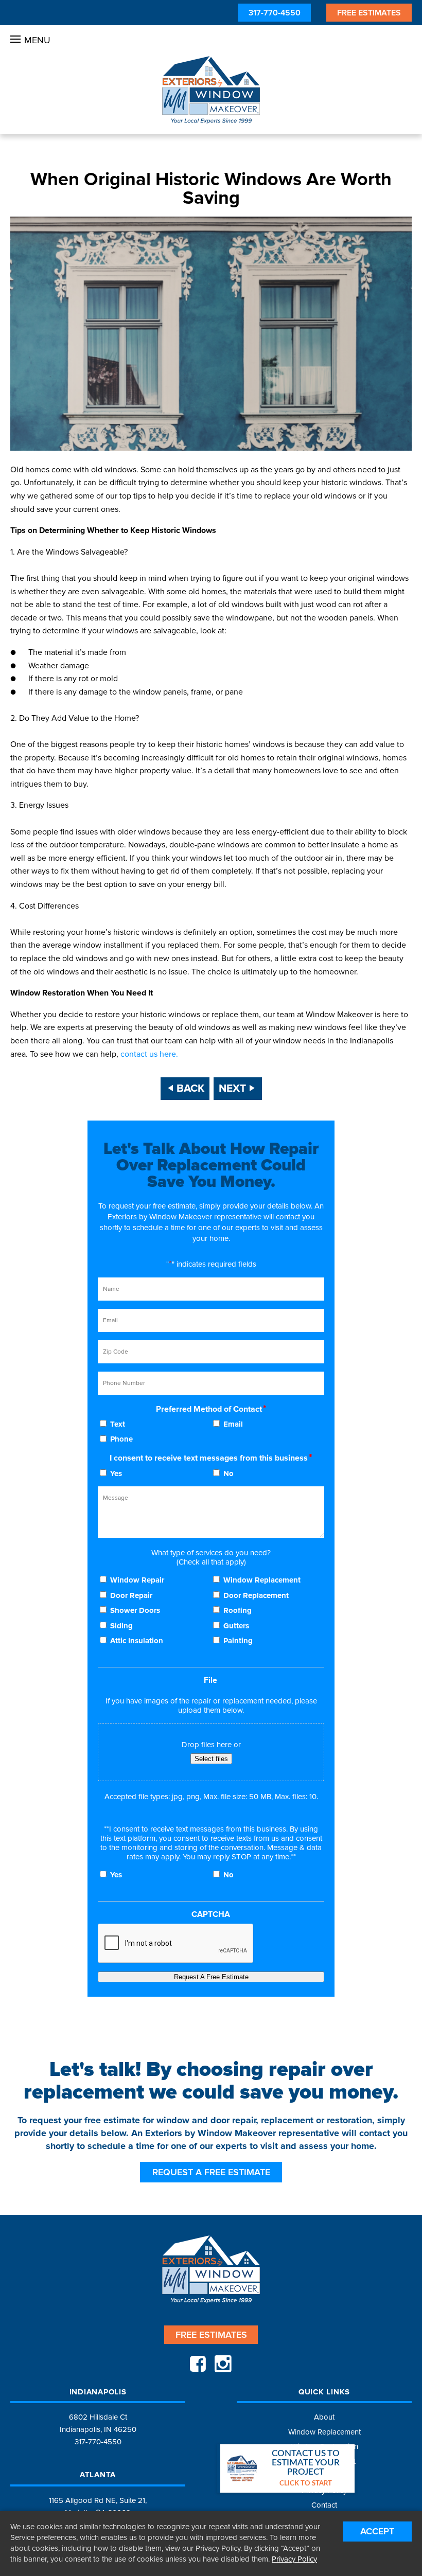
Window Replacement (262, 1580)
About (324, 2417)
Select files (211, 1759)
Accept (377, 2531)
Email (233, 1424)
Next (232, 1088)
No (228, 1473)
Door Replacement (256, 1595)
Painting (238, 1641)
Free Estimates (369, 13)
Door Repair (131, 1595)
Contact (324, 2505)
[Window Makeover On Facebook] (198, 2365)
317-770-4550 (275, 13)
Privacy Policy (294, 2559)
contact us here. (149, 1054)
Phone (121, 1439)
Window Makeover (211, 90)
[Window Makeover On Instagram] (223, 2365)
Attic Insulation (137, 1641)
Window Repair (137, 1580)
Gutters (236, 1626)
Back (190, 1088)
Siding (121, 1626)
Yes (116, 1473)
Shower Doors (135, 1610)
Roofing (238, 1610)
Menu (37, 40)
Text (118, 1424)
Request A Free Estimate (211, 1977)
